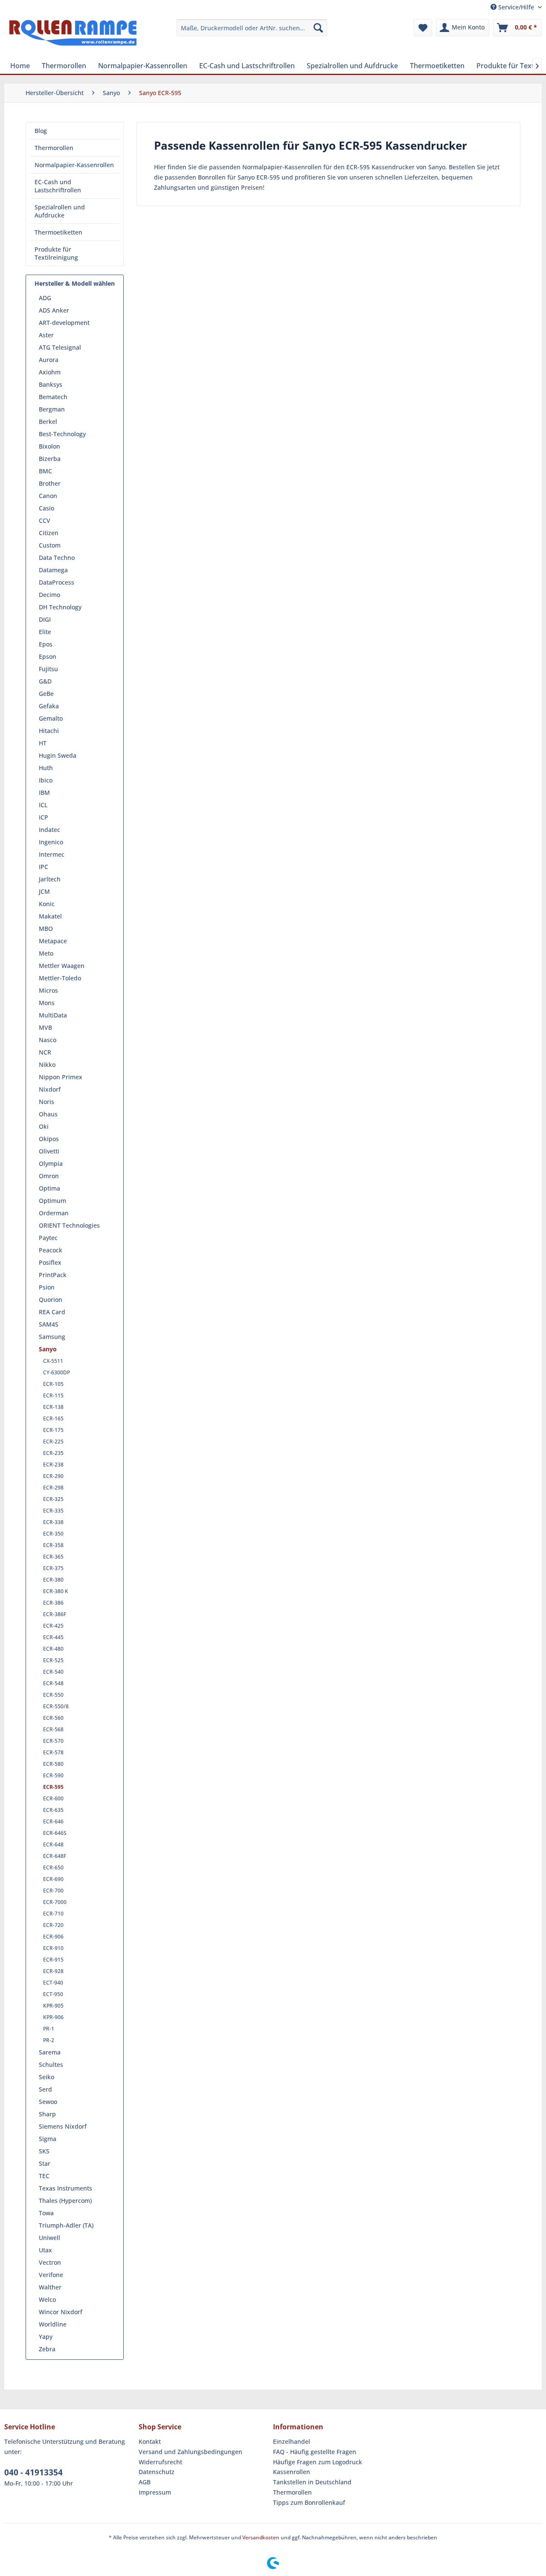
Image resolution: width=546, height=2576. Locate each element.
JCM (44, 891)
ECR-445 (53, 1637)
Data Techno (57, 558)
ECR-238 (53, 1465)
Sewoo (48, 2102)
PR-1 (49, 2029)
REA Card (52, 1312)
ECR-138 (53, 1407)
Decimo (49, 595)
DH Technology (60, 607)
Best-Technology (62, 434)
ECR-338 (53, 1522)
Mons (47, 1003)
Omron (49, 1176)
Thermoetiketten (58, 232)
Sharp (47, 2114)
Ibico (46, 780)
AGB (145, 2482)
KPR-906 (53, 2017)
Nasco (48, 1040)
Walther (50, 2287)
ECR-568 (53, 1729)
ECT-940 (53, 1983)
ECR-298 (53, 1488)
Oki (44, 1126)
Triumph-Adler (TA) (66, 2225)
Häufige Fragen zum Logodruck (318, 2462)
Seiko (46, 2077)
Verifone (51, 2275)
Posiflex (50, 1262)
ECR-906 (53, 1937)
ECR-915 (53, 1960)
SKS (44, 2151)
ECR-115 (53, 1395)
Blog (41, 131)
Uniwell (49, 2238)
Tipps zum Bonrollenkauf (309, 2502)
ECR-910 (53, 1948)
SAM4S (49, 1324)
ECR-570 (53, 1741)
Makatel (50, 916)
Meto (46, 953)
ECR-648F (55, 1856)
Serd (45, 2089)
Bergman (52, 409)
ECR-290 (53, 1476)
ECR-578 (53, 1752)
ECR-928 (53, 1971)
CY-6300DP (57, 1372)
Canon (48, 496)
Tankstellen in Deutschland (312, 2482)
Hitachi (49, 731)
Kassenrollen (292, 2472)
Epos (46, 644)
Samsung (52, 1337)
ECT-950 (53, 1994)
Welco (47, 2299)
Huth (46, 768)
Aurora (49, 360)
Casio (46, 508)
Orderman (54, 1213)
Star (45, 2163)
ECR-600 (53, 1798)
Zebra (47, 2349)
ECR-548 (53, 1683)
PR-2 (49, 2040)
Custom (50, 545)
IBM (44, 793)
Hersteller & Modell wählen (75, 283)
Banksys (51, 384)
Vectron (50, 2262)
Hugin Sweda (58, 755)
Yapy (46, 2337)
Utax (45, 2250)
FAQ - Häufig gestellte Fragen (315, 2452)
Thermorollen (54, 148)
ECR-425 (53, 1626)
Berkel (48, 422)
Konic (47, 904)
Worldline (53, 2324)
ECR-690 (53, 1879)
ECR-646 (53, 1821)
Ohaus (48, 1114)
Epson (48, 656)
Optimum (52, 1201)
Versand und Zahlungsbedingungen (190, 2452)
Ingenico (51, 842)
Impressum (155, 2492)
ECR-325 (53, 1499)
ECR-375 (53, 1568)
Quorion (51, 1300)
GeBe (46, 694)
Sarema (50, 2052)
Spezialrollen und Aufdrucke (60, 211)
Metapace (53, 941)
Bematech (53, 397)
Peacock (51, 1250)
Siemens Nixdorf (63, 2126)
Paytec (48, 1238)
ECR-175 (53, 1430)
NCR (45, 1052)
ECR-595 (53, 1787)
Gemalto (51, 718)
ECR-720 (53, 1925)
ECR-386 (53, 1603)
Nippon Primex (61, 1077)
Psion (47, 1287)
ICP (44, 817)
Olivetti (49, 1151)
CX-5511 (53, 1361)
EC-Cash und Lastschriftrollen (58, 186)
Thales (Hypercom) (65, 2201)
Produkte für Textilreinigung (56, 253)
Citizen (49, 533)
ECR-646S (55, 1833)
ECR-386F (55, 1614)
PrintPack (53, 1275)
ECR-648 (53, 1844)
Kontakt (150, 2441)
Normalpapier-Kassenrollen (74, 165)
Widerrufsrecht (160, 2462)
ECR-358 (53, 1545)
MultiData (53, 1015)
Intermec (52, 854)
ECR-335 (53, 1511)
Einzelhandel (292, 2441)
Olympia (51, 1163)
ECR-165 (53, 1418)
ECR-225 (53, 1442)
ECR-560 (53, 1718)
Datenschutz (157, 2472)
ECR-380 (53, 1580)
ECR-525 (53, 1660)
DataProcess (57, 582)
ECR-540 (53, 1672)
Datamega (53, 570)
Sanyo (48, 1349)
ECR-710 (53, 1914)
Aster (46, 335)
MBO (46, 929)
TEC (44, 2176)
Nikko (47, 1065)
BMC (45, 471)
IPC (44, 867)
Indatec (49, 830)
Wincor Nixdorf (61, 2312)
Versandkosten (261, 2537)
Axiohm (50, 372)
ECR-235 (53, 1453)
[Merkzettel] (423, 28)
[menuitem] (252, 28)
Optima (49, 1188)
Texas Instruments (65, 2188)
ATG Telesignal (60, 347)
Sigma (48, 2139)
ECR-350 (53, 1534)
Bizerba (50, 459)
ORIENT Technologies (69, 1225)
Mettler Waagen (62, 966)
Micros (48, 990)
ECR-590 (53, 1775)
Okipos (49, 1139)
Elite (45, 632)
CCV (45, 520)
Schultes (51, 2065)
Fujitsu (48, 669)
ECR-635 (53, 1810)
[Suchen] (318, 28)
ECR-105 (53, 1384)
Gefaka (49, 706)
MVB (45, 1027)
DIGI (45, 619)
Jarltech (50, 879)
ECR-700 (53, 1891)
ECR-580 (53, 1764)
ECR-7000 (55, 1902)
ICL (43, 805)
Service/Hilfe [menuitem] (516, 7)
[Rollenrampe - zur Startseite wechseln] (73, 36)
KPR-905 (53, 2006)
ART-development (64, 323)
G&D (45, 681)
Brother (50, 483)
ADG (45, 298)
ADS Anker (54, 310)
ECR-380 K (56, 1591)
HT (43, 743)
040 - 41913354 (33, 2472)
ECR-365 (53, 1557)
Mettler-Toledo (60, 978)
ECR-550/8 (56, 1706)
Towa (46, 2213)
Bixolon (49, 446)
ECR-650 (53, 1868)
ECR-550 (53, 1695)
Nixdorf (50, 1089)
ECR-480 (53, 1649)
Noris (46, 1102)
